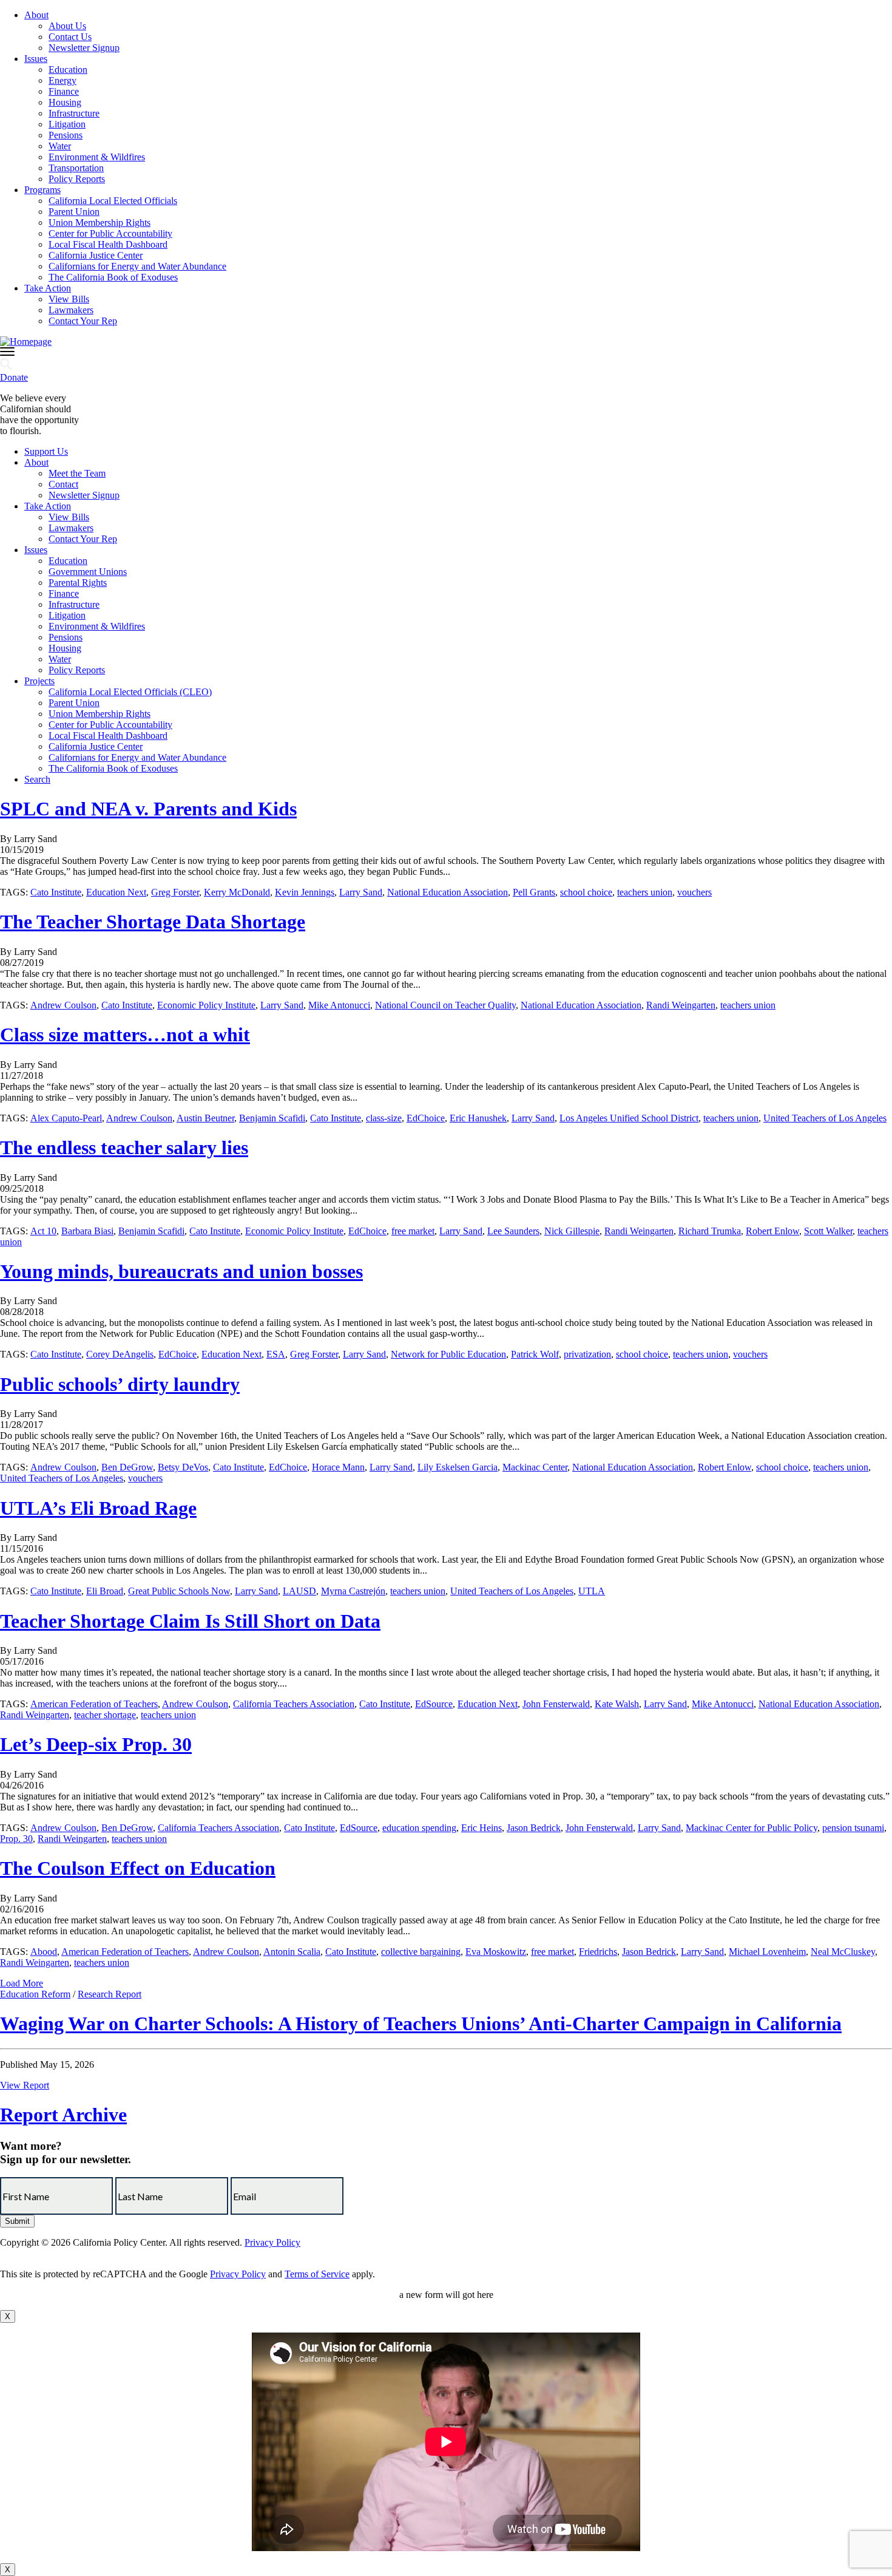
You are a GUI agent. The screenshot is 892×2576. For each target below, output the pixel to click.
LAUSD (299, 1591)
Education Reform (35, 1994)
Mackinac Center (535, 1467)
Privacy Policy (272, 2242)
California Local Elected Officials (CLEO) (130, 692)
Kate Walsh (617, 1704)
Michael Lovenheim (767, 1952)
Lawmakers (71, 310)
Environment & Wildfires (97, 157)
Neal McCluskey (843, 1952)
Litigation (67, 124)
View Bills (69, 299)
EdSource (434, 1704)
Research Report (110, 1994)
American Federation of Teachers (94, 1704)
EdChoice (426, 1118)
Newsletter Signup (84, 48)
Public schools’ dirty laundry (120, 1384)
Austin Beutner (205, 1118)
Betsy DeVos (183, 1467)
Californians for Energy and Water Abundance (137, 266)
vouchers (694, 892)
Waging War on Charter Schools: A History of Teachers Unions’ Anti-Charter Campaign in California (421, 2024)
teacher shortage (105, 1715)
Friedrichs (598, 1952)
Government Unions (88, 572)
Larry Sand (361, 892)
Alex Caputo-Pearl (66, 1118)
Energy (63, 80)
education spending (419, 1828)
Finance (64, 91)
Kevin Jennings (305, 892)
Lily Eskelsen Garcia (458, 1467)
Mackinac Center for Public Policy (752, 1828)
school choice (586, 892)
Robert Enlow (772, 1231)
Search (37, 779)
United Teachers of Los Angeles (825, 1118)
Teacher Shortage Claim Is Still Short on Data (190, 1621)
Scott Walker (828, 1231)
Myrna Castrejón (353, 1591)
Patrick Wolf (535, 1354)
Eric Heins (481, 1828)
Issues (36, 59)
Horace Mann (338, 1467)
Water (60, 146)
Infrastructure (74, 113)
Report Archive (63, 2115)
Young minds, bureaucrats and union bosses (181, 1271)
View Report (25, 2085)
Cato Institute (56, 892)
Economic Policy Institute (206, 1005)
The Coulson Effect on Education (138, 1868)
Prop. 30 (16, 1839)
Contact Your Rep (83, 321)
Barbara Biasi (87, 1231)
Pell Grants (534, 892)
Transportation (76, 168)
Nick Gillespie (572, 1231)
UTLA (592, 1591)
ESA (276, 1354)
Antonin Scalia (292, 1952)
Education (68, 70)
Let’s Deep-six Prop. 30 (96, 1744)
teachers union (645, 892)
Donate (14, 377)
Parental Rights (78, 583)
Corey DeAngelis (120, 1354)
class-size (384, 1118)
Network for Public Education (448, 1354)
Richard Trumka (710, 1231)
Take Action (48, 288)
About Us (67, 26)
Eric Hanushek (478, 1118)
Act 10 (43, 1231)
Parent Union (74, 212)
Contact (63, 484)
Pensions (66, 135)
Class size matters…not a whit (125, 1035)
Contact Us (70, 37)
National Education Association (448, 892)
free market (413, 1231)
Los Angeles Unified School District (629, 1118)
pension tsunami (853, 1828)
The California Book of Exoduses (113, 277)
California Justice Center (96, 255)
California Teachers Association (294, 1704)
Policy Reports (77, 179)
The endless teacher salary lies (124, 1147)
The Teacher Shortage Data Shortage (153, 922)
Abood (44, 1952)
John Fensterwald (556, 1704)
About (36, 15)
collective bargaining (421, 1952)
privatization (587, 1354)
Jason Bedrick (534, 1828)
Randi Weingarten (681, 1005)
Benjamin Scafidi (272, 1118)
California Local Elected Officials (113, 201)
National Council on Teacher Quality (445, 1005)
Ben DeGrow (127, 1467)
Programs (42, 190)
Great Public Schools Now (179, 1591)
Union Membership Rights (100, 223)
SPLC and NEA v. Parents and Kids (148, 809)
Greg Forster (175, 892)
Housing (65, 102)
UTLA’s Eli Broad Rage (98, 1508)
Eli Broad (105, 1591)
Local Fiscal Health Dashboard (108, 244)
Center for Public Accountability (110, 233)
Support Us (46, 451)
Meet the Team (77, 473)
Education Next (116, 892)
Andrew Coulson (63, 1005)
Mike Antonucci (339, 1005)
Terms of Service (317, 2274)
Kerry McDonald (237, 892)
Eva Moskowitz (496, 1952)
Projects (39, 681)
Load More (22, 1983)
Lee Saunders (513, 1231)
